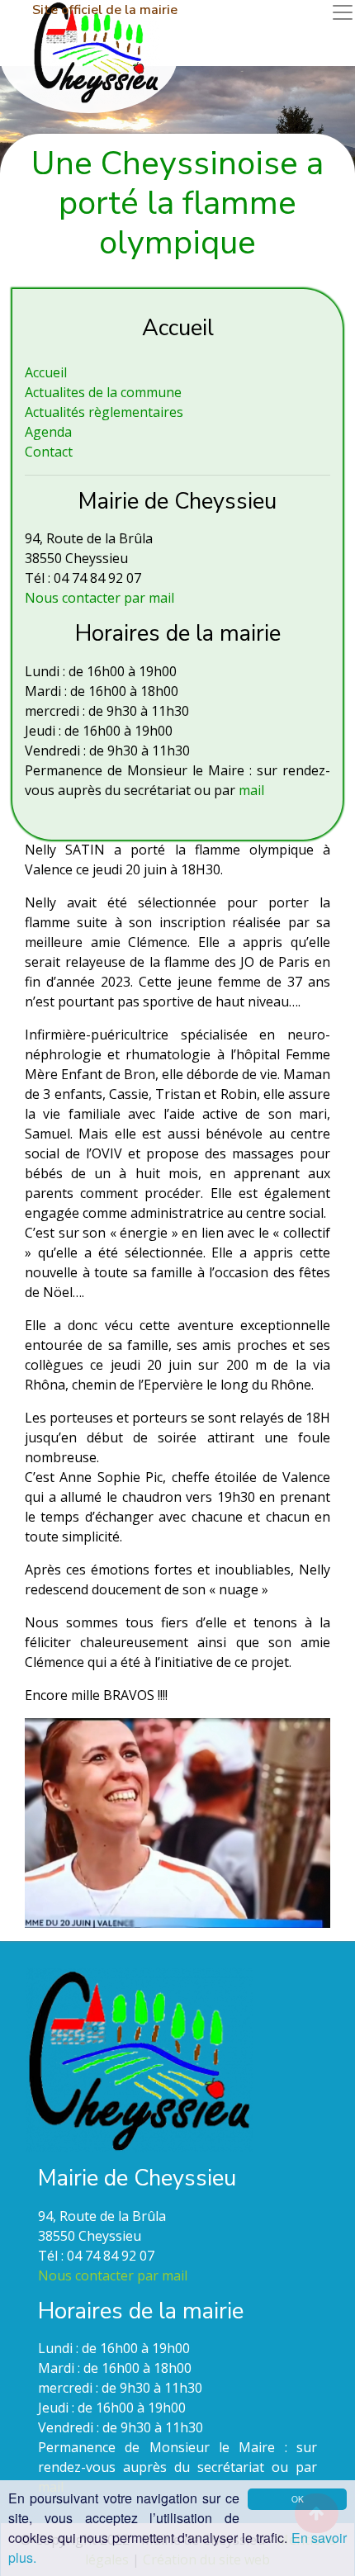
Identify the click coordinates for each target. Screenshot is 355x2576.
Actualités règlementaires (104, 412)
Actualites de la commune (103, 392)
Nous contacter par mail (99, 598)
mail (251, 790)
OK (298, 2499)
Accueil (46, 372)
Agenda (48, 432)
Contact (49, 452)
